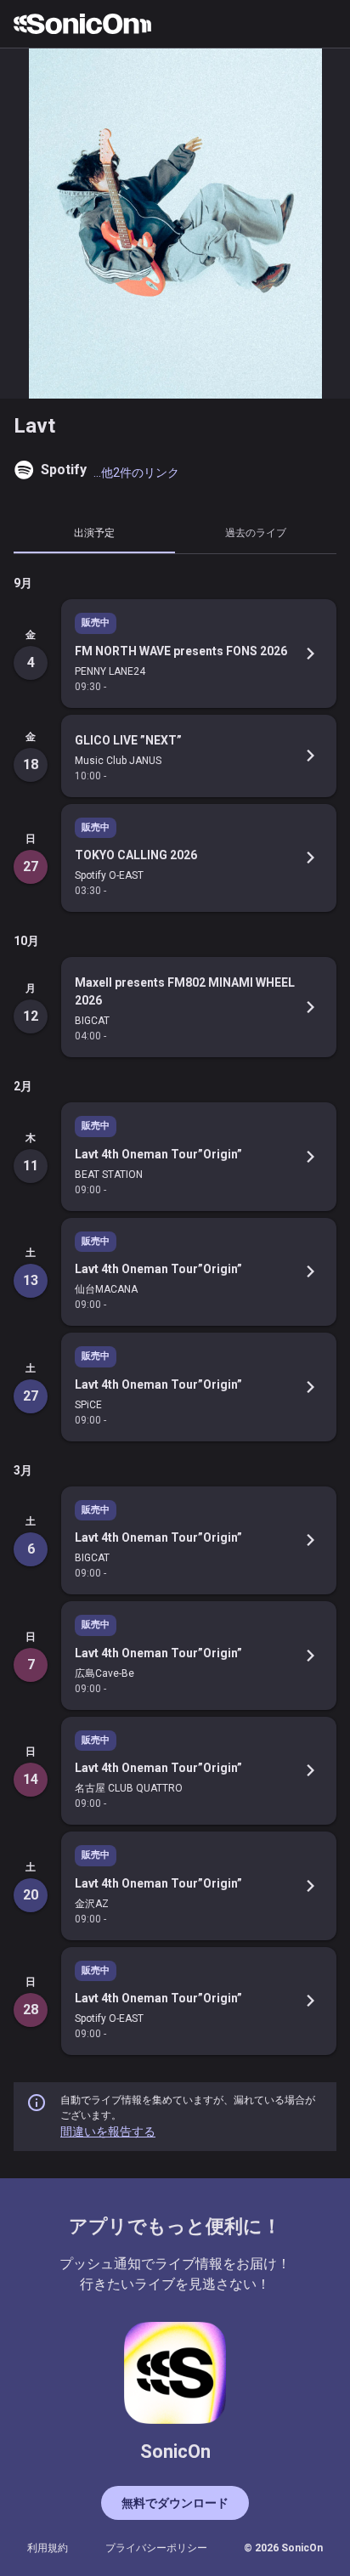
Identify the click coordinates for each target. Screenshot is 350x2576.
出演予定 (94, 532)
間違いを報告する (108, 2132)
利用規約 (48, 2548)
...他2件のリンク (136, 473)
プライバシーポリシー (156, 2548)
